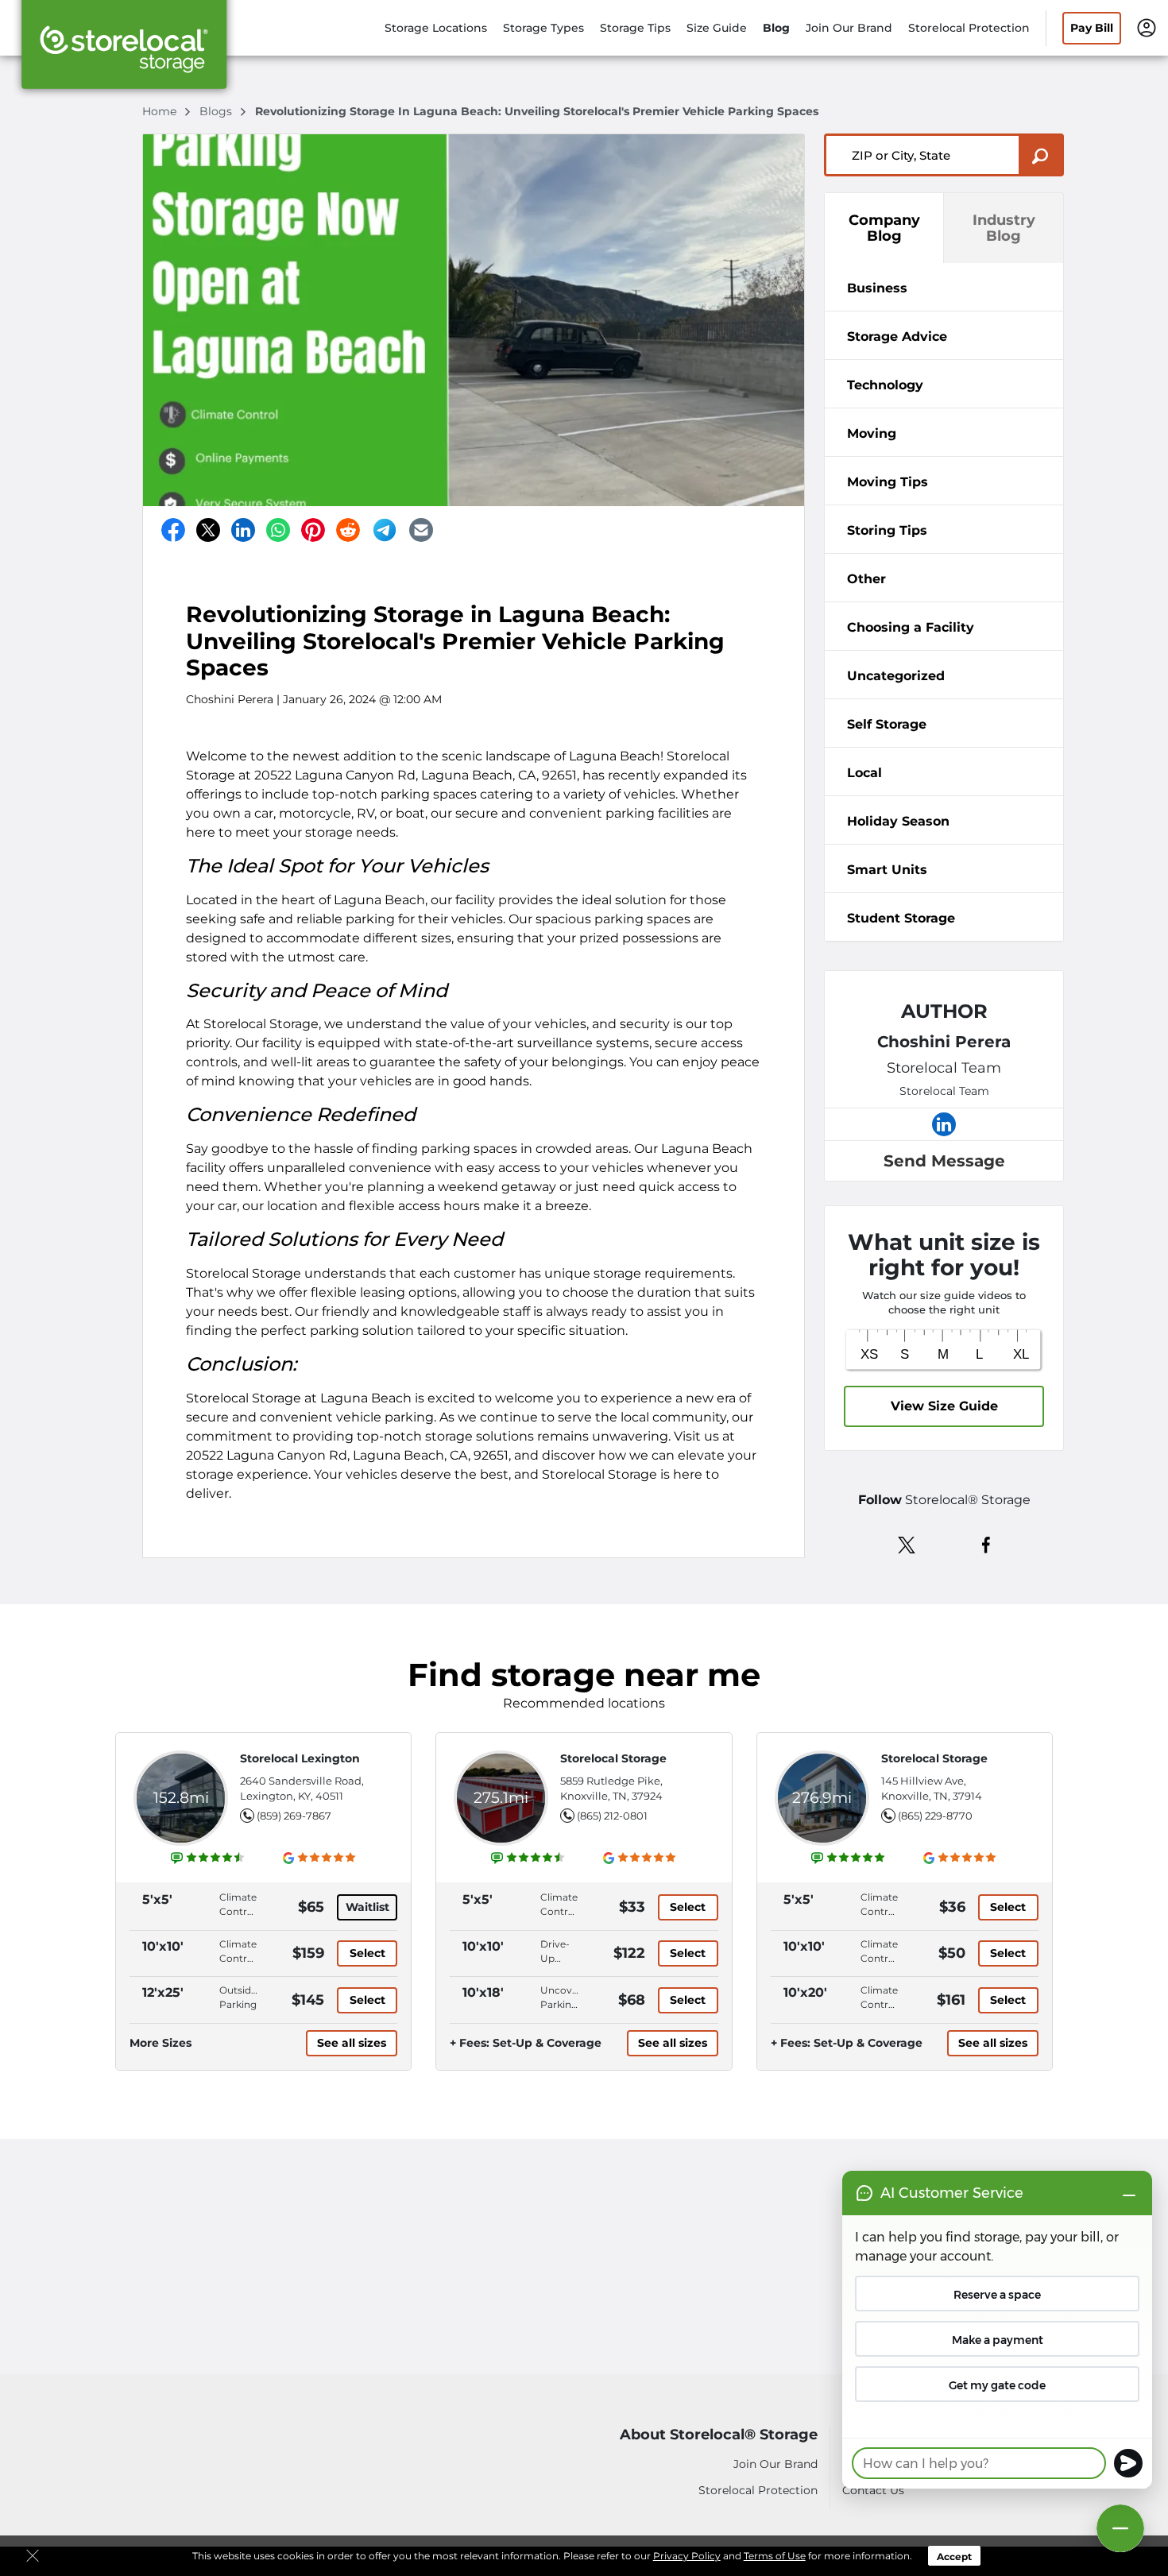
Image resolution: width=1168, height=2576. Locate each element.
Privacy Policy (687, 2556)
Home (161, 111)
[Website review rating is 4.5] (208, 1858)
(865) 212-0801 (612, 1816)
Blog (776, 28)
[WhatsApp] (278, 530)
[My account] (1147, 27)
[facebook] (986, 1544)
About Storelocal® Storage (719, 2435)
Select (367, 1953)
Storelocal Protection (969, 28)
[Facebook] (173, 530)
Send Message (944, 1161)
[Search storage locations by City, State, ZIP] (1041, 155)
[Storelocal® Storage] (124, 50)
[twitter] (907, 1544)
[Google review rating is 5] (320, 1858)
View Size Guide (944, 1406)
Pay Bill (1092, 28)
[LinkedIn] (243, 530)
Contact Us (873, 2490)
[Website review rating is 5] (849, 1858)
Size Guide (717, 28)
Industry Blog (1004, 228)
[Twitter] (208, 530)
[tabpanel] (944, 287)
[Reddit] (348, 530)
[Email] (421, 530)
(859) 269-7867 (294, 1816)
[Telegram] (385, 530)
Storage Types (543, 28)
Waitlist (367, 1907)
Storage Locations (436, 28)
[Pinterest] (313, 530)
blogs (217, 111)
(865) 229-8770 (935, 1816)
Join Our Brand (849, 28)
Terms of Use (775, 2556)
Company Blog (884, 228)
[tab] (944, 287)
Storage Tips (635, 28)
